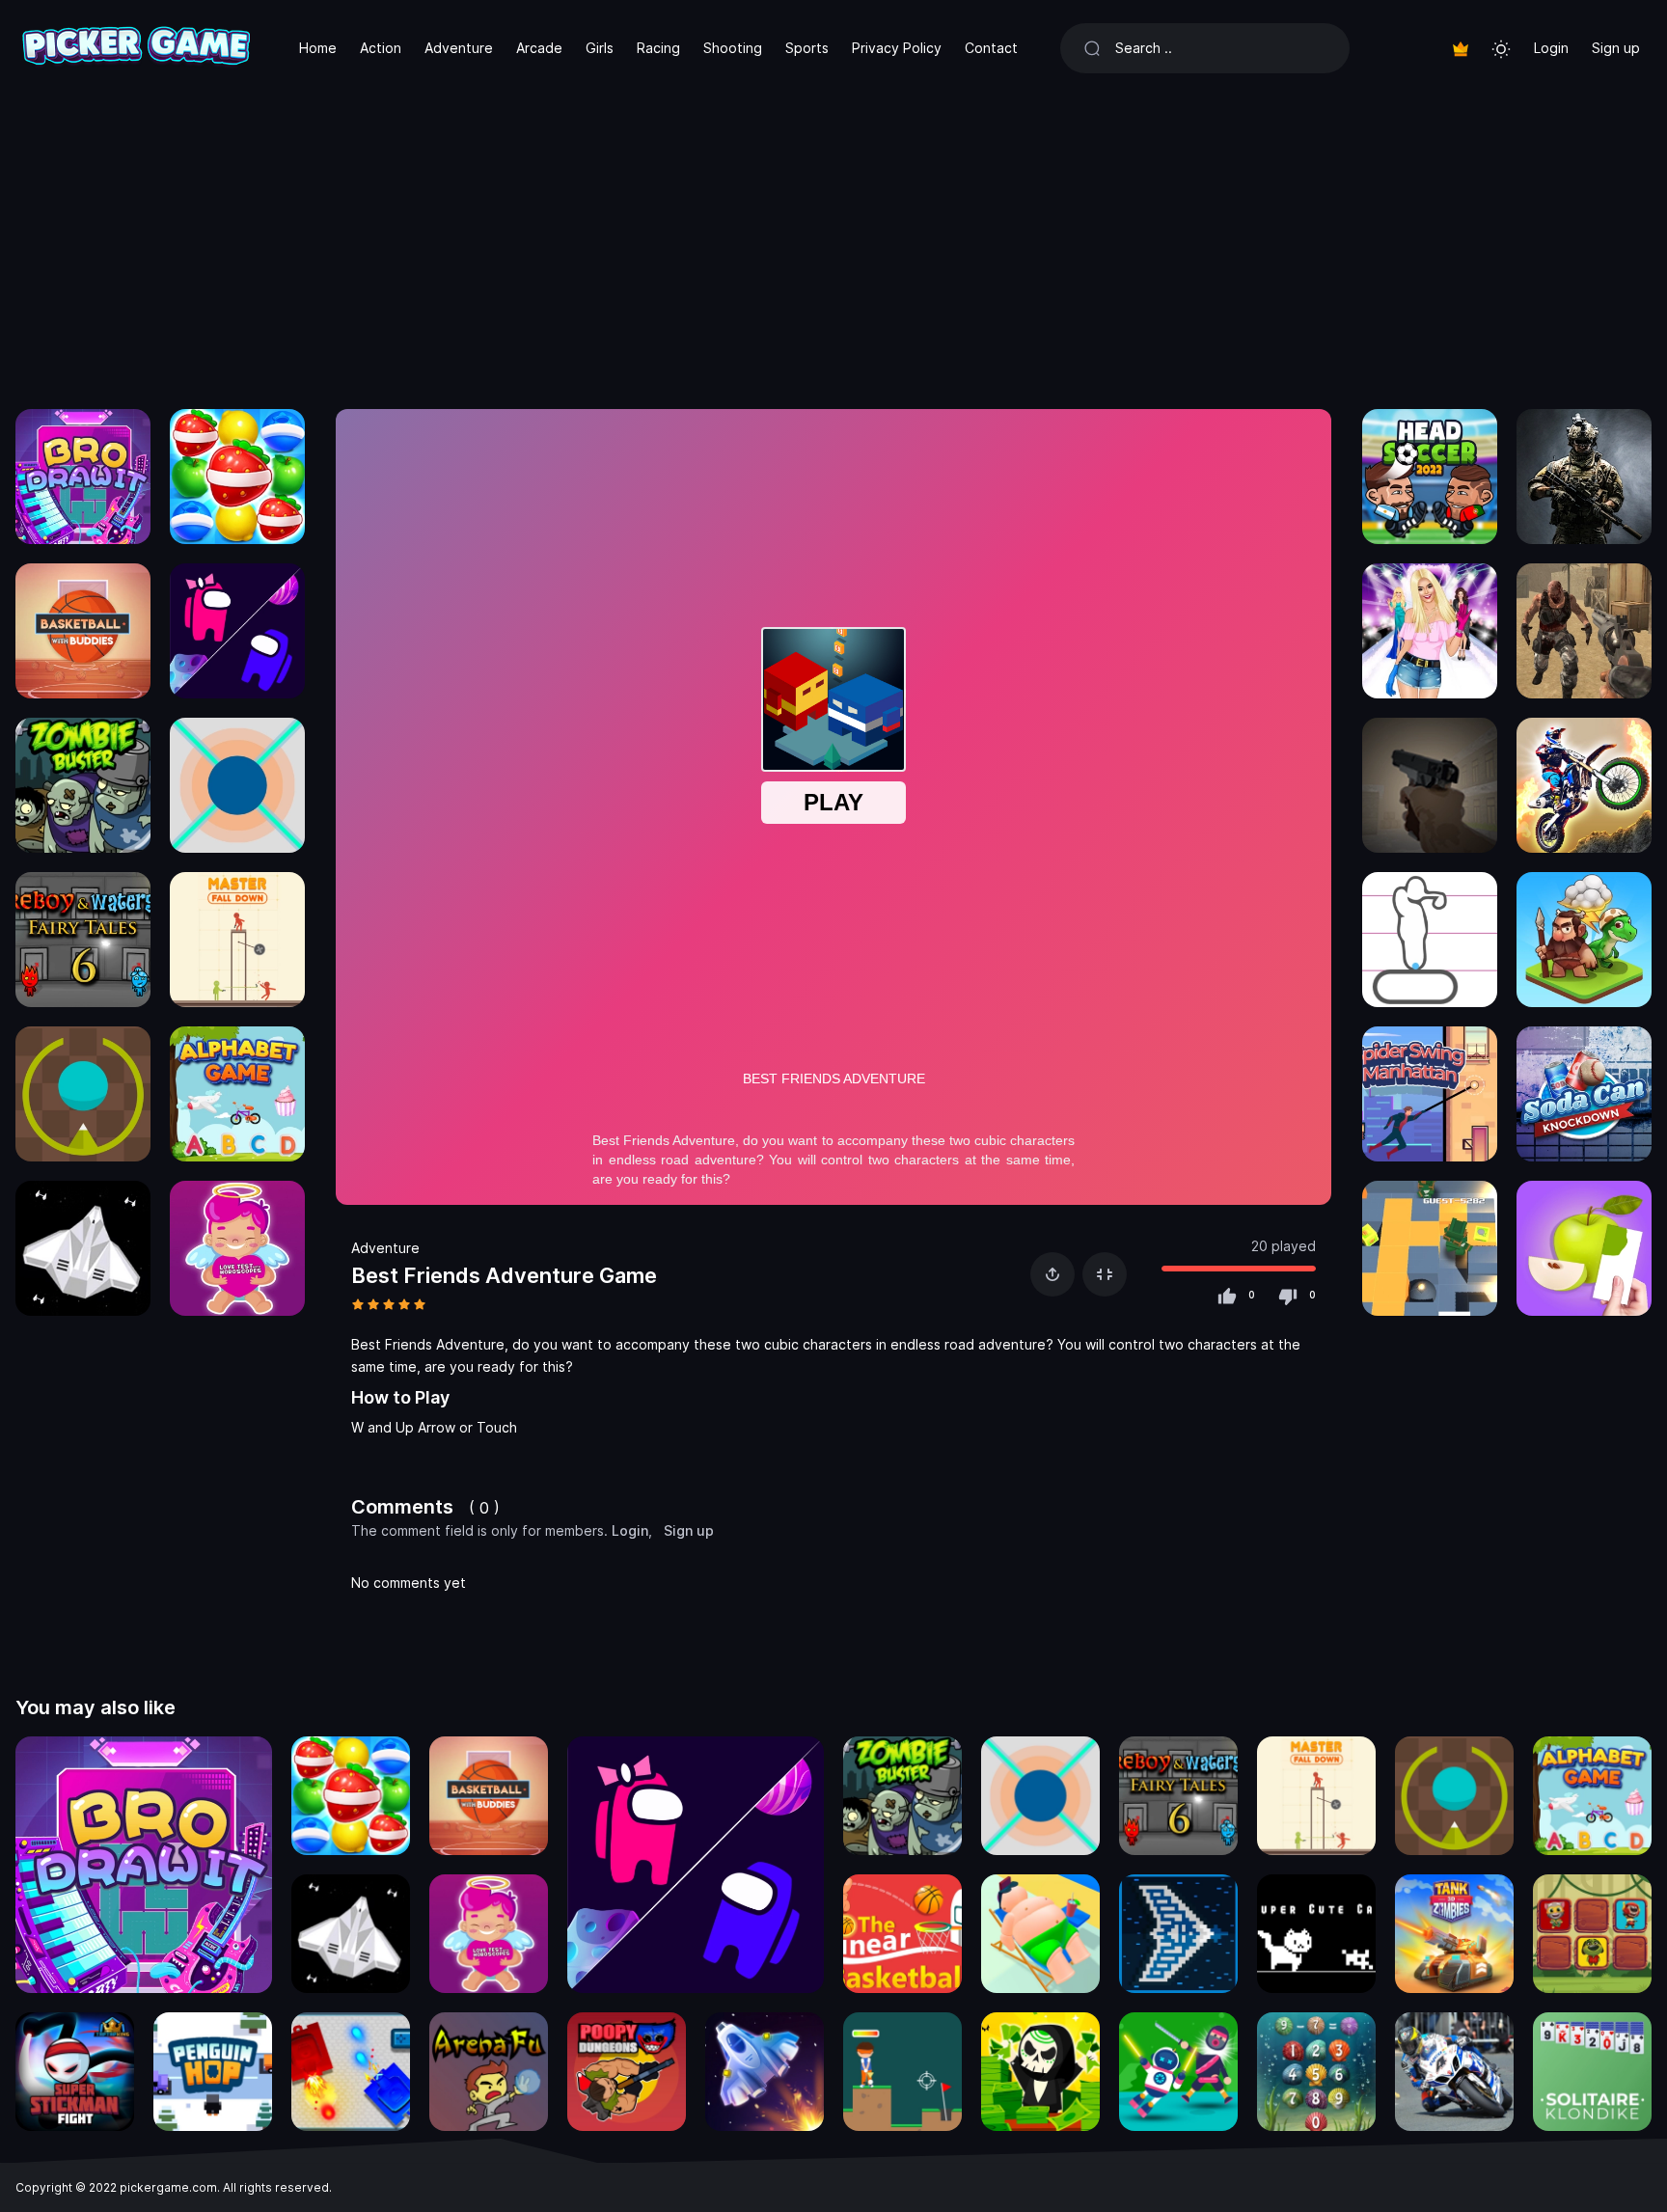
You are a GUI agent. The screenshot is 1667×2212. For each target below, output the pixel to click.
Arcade (539, 48)
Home (318, 48)
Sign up (1616, 48)
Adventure (459, 48)
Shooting (733, 48)
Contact (991, 48)
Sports (807, 48)
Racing (658, 48)
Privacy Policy (897, 48)
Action (381, 48)
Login (1551, 48)
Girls (600, 48)
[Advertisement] (833, 241)
